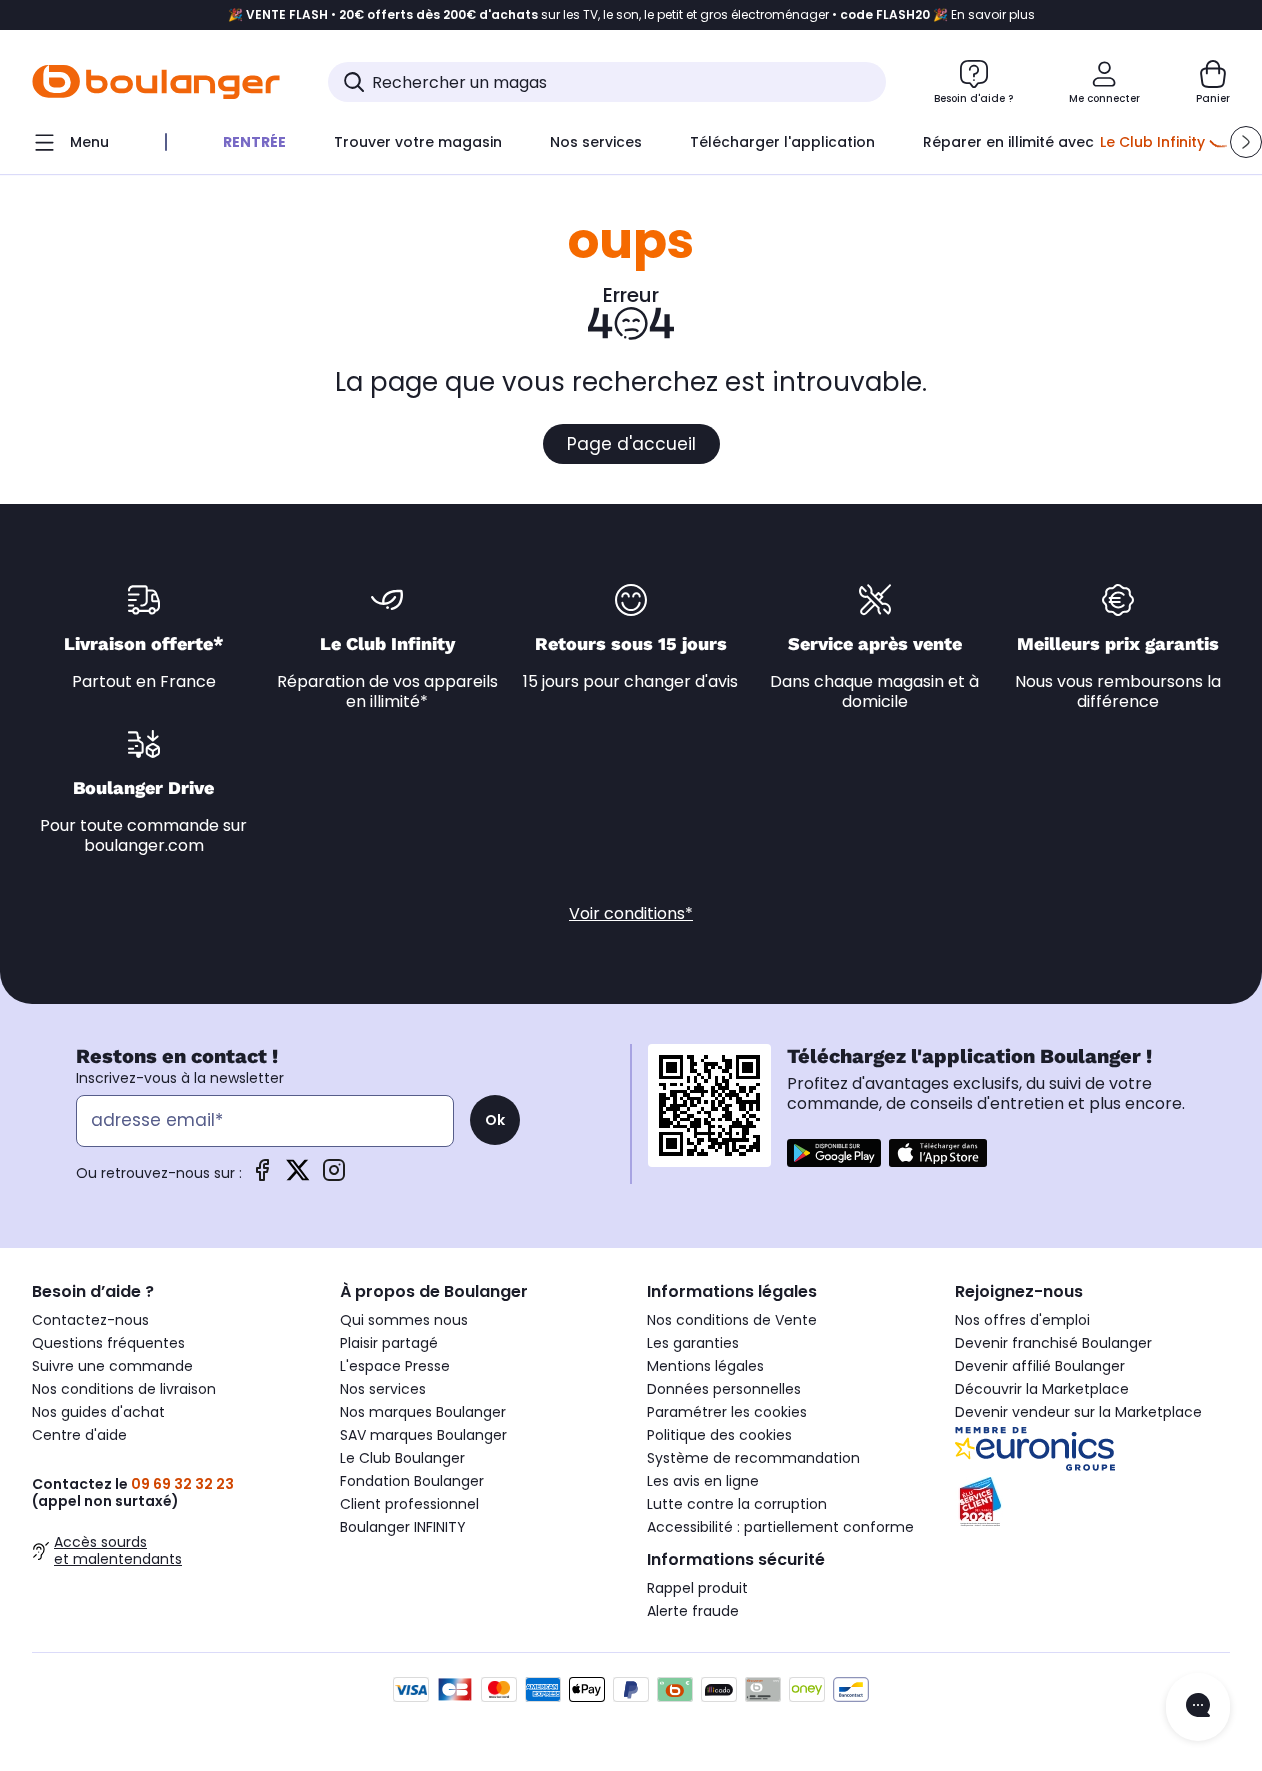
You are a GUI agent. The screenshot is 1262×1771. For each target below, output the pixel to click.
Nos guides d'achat (98, 1412)
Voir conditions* (631, 913)
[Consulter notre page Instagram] (334, 1176)
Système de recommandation (753, 1458)
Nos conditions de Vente (732, 1320)
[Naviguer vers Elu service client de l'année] (1093, 1502)
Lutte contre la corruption (737, 1504)
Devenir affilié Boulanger (1040, 1366)
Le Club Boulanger (402, 1458)
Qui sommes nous (404, 1320)
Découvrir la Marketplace (1042, 1389)
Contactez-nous (90, 1320)
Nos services (383, 1389)
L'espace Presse (395, 1366)
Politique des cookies (719, 1435)
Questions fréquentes (108, 1343)
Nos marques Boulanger (423, 1412)
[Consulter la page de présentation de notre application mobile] (834, 1153)
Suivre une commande (112, 1366)
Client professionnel (409, 1504)
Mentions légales (705, 1366)
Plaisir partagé (389, 1343)
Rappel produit (697, 1588)
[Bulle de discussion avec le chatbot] (1198, 1707)
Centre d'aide (79, 1435)
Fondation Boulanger (412, 1481)
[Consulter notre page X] (298, 1176)
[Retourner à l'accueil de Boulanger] (156, 82)
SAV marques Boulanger (423, 1435)
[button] (1246, 142)
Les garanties (693, 1343)
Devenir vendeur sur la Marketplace (1078, 1412)
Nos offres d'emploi (1022, 1320)
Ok (495, 1120)
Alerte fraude (693, 1611)
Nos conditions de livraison (124, 1389)
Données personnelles (724, 1389)
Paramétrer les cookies (727, 1412)
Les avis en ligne (703, 1481)
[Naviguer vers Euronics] (1093, 1449)
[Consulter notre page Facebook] (262, 1176)
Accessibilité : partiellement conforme (780, 1527)
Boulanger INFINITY (403, 1527)
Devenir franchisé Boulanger (1053, 1343)
